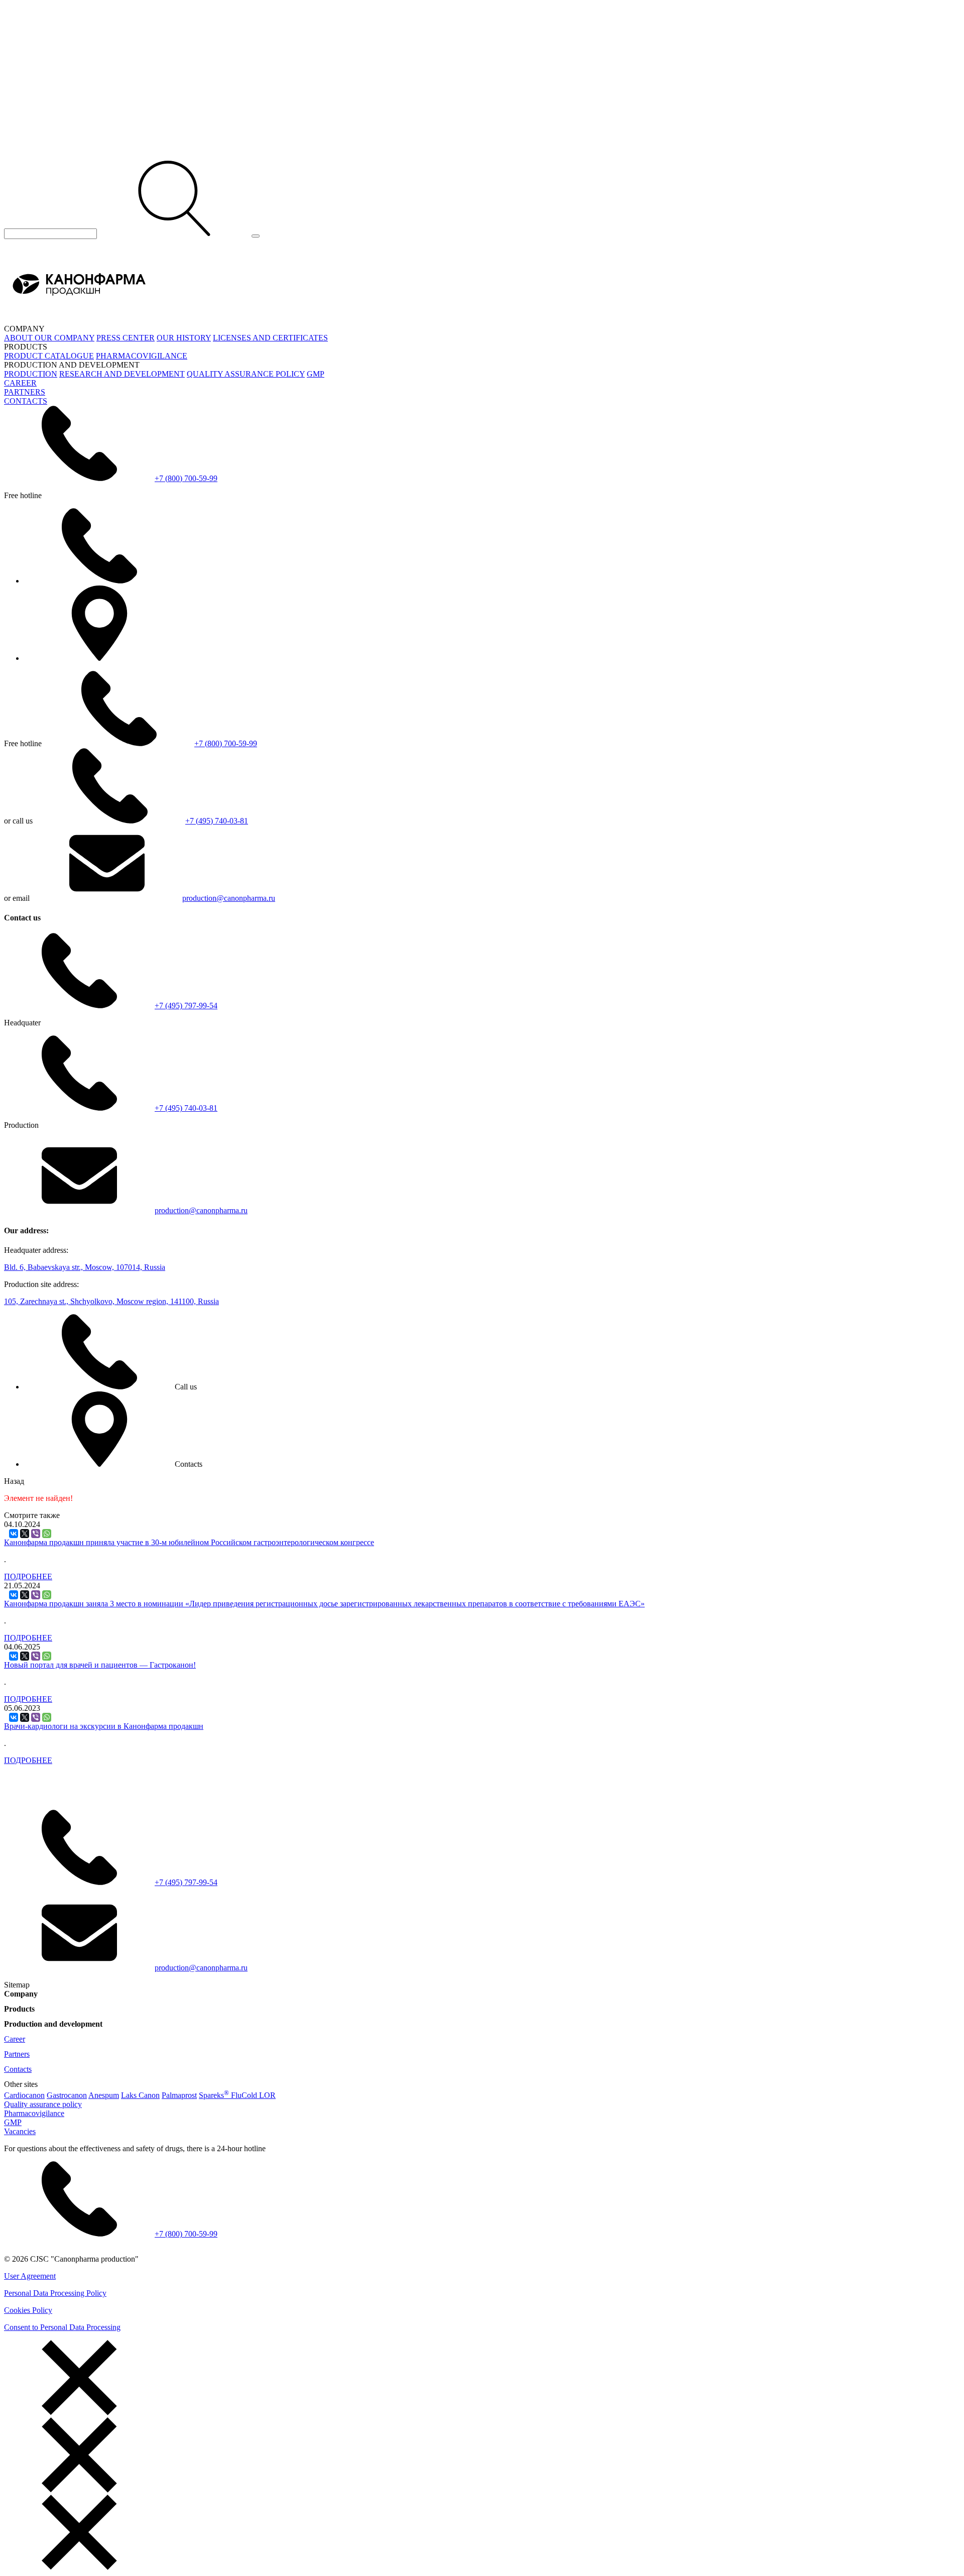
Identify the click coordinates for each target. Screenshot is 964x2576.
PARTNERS (25, 392)
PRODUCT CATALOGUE (49, 356)
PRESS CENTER (126, 338)
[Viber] (36, 1534)
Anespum (104, 2095)
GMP (316, 374)
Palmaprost (179, 2095)
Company (21, 1994)
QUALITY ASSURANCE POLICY (246, 374)
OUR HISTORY (184, 338)
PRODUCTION (31, 374)
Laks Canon (140, 2095)
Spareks (214, 2095)
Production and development (53, 2024)
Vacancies (20, 2131)
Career (15, 2039)
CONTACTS (26, 401)
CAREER (20, 383)
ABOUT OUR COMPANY (49, 338)
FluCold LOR (253, 2095)
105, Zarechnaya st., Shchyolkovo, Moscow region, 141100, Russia (111, 1301)
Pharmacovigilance (34, 2113)
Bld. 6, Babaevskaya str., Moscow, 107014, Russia (85, 1267)
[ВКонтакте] (14, 1534)
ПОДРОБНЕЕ (28, 1576)
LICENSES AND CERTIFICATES (270, 338)
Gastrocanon (67, 2095)
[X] (25, 1534)
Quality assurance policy (43, 2104)
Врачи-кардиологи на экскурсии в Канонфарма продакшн (104, 1726)
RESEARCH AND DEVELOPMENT (122, 374)
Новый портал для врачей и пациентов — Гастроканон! (100, 1665)
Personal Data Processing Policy (55, 2293)
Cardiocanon (24, 2095)
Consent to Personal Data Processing (62, 2327)
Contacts (18, 2069)
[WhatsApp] (47, 1534)
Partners (17, 2054)
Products (19, 2009)
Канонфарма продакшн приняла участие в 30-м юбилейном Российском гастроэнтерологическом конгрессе (189, 1542)
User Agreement (30, 2276)
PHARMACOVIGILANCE (142, 356)
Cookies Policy (28, 2310)
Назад (14, 1481)
